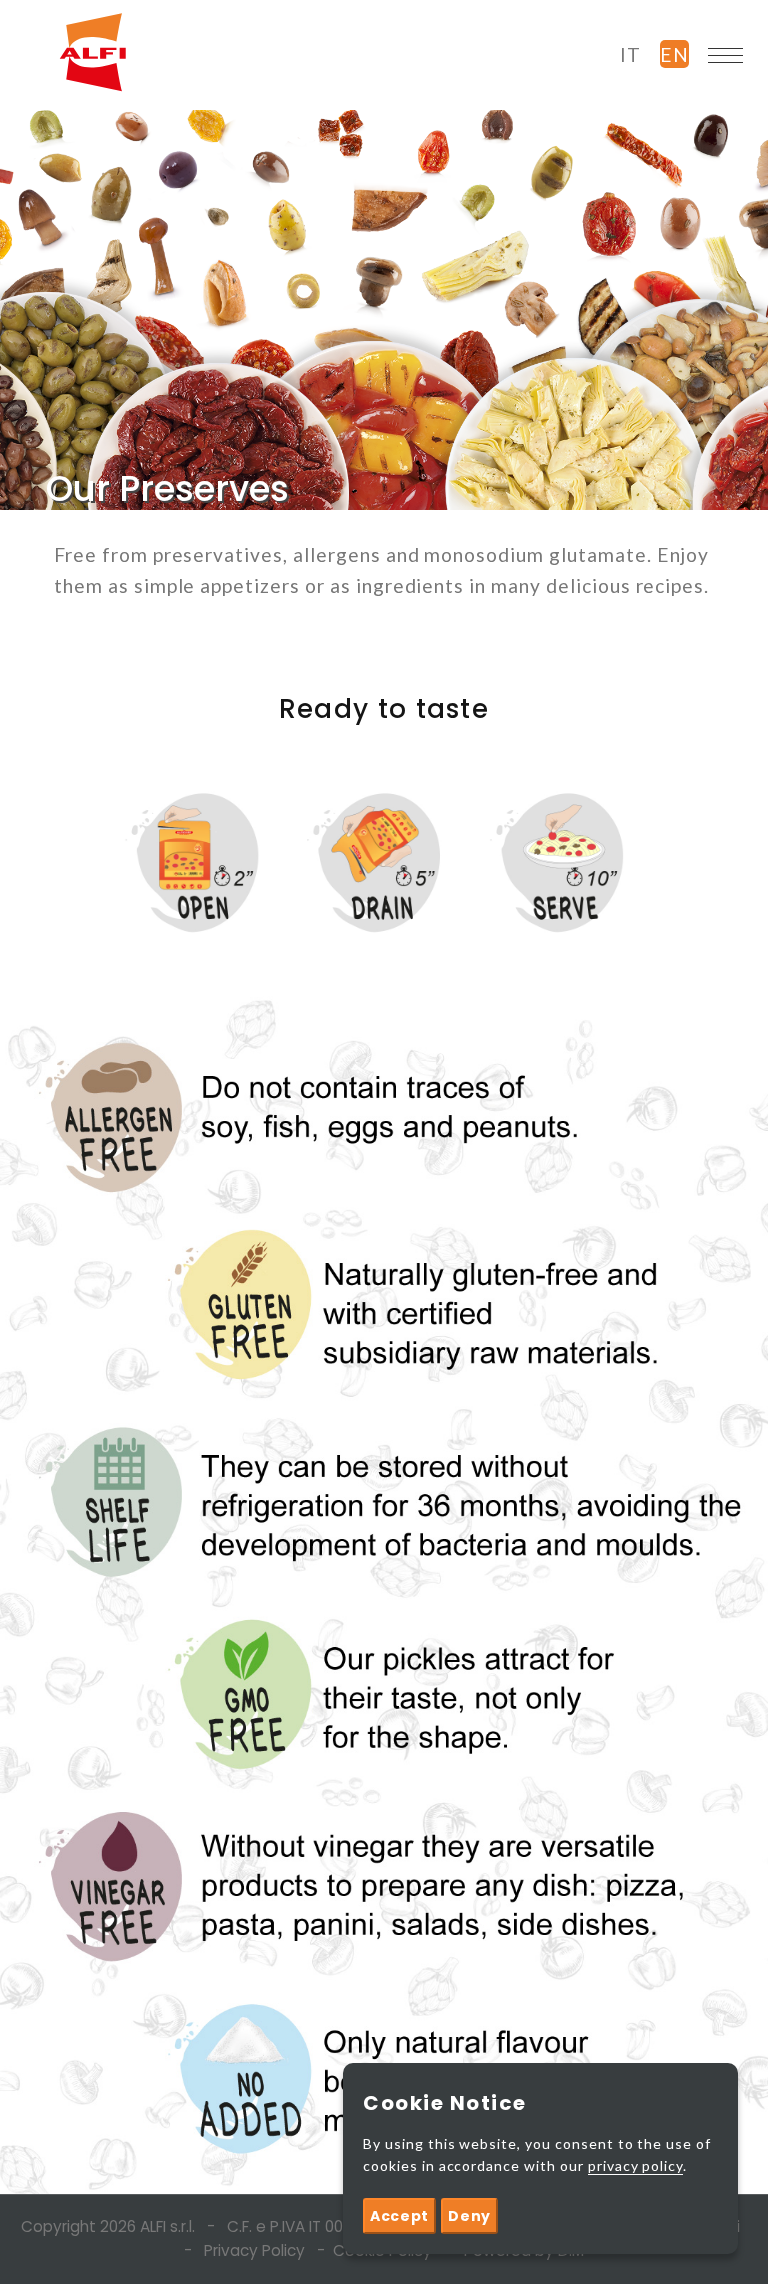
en (674, 54)
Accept (399, 2216)
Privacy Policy (254, 2250)
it (630, 54)
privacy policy (635, 2165)
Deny (469, 2216)
